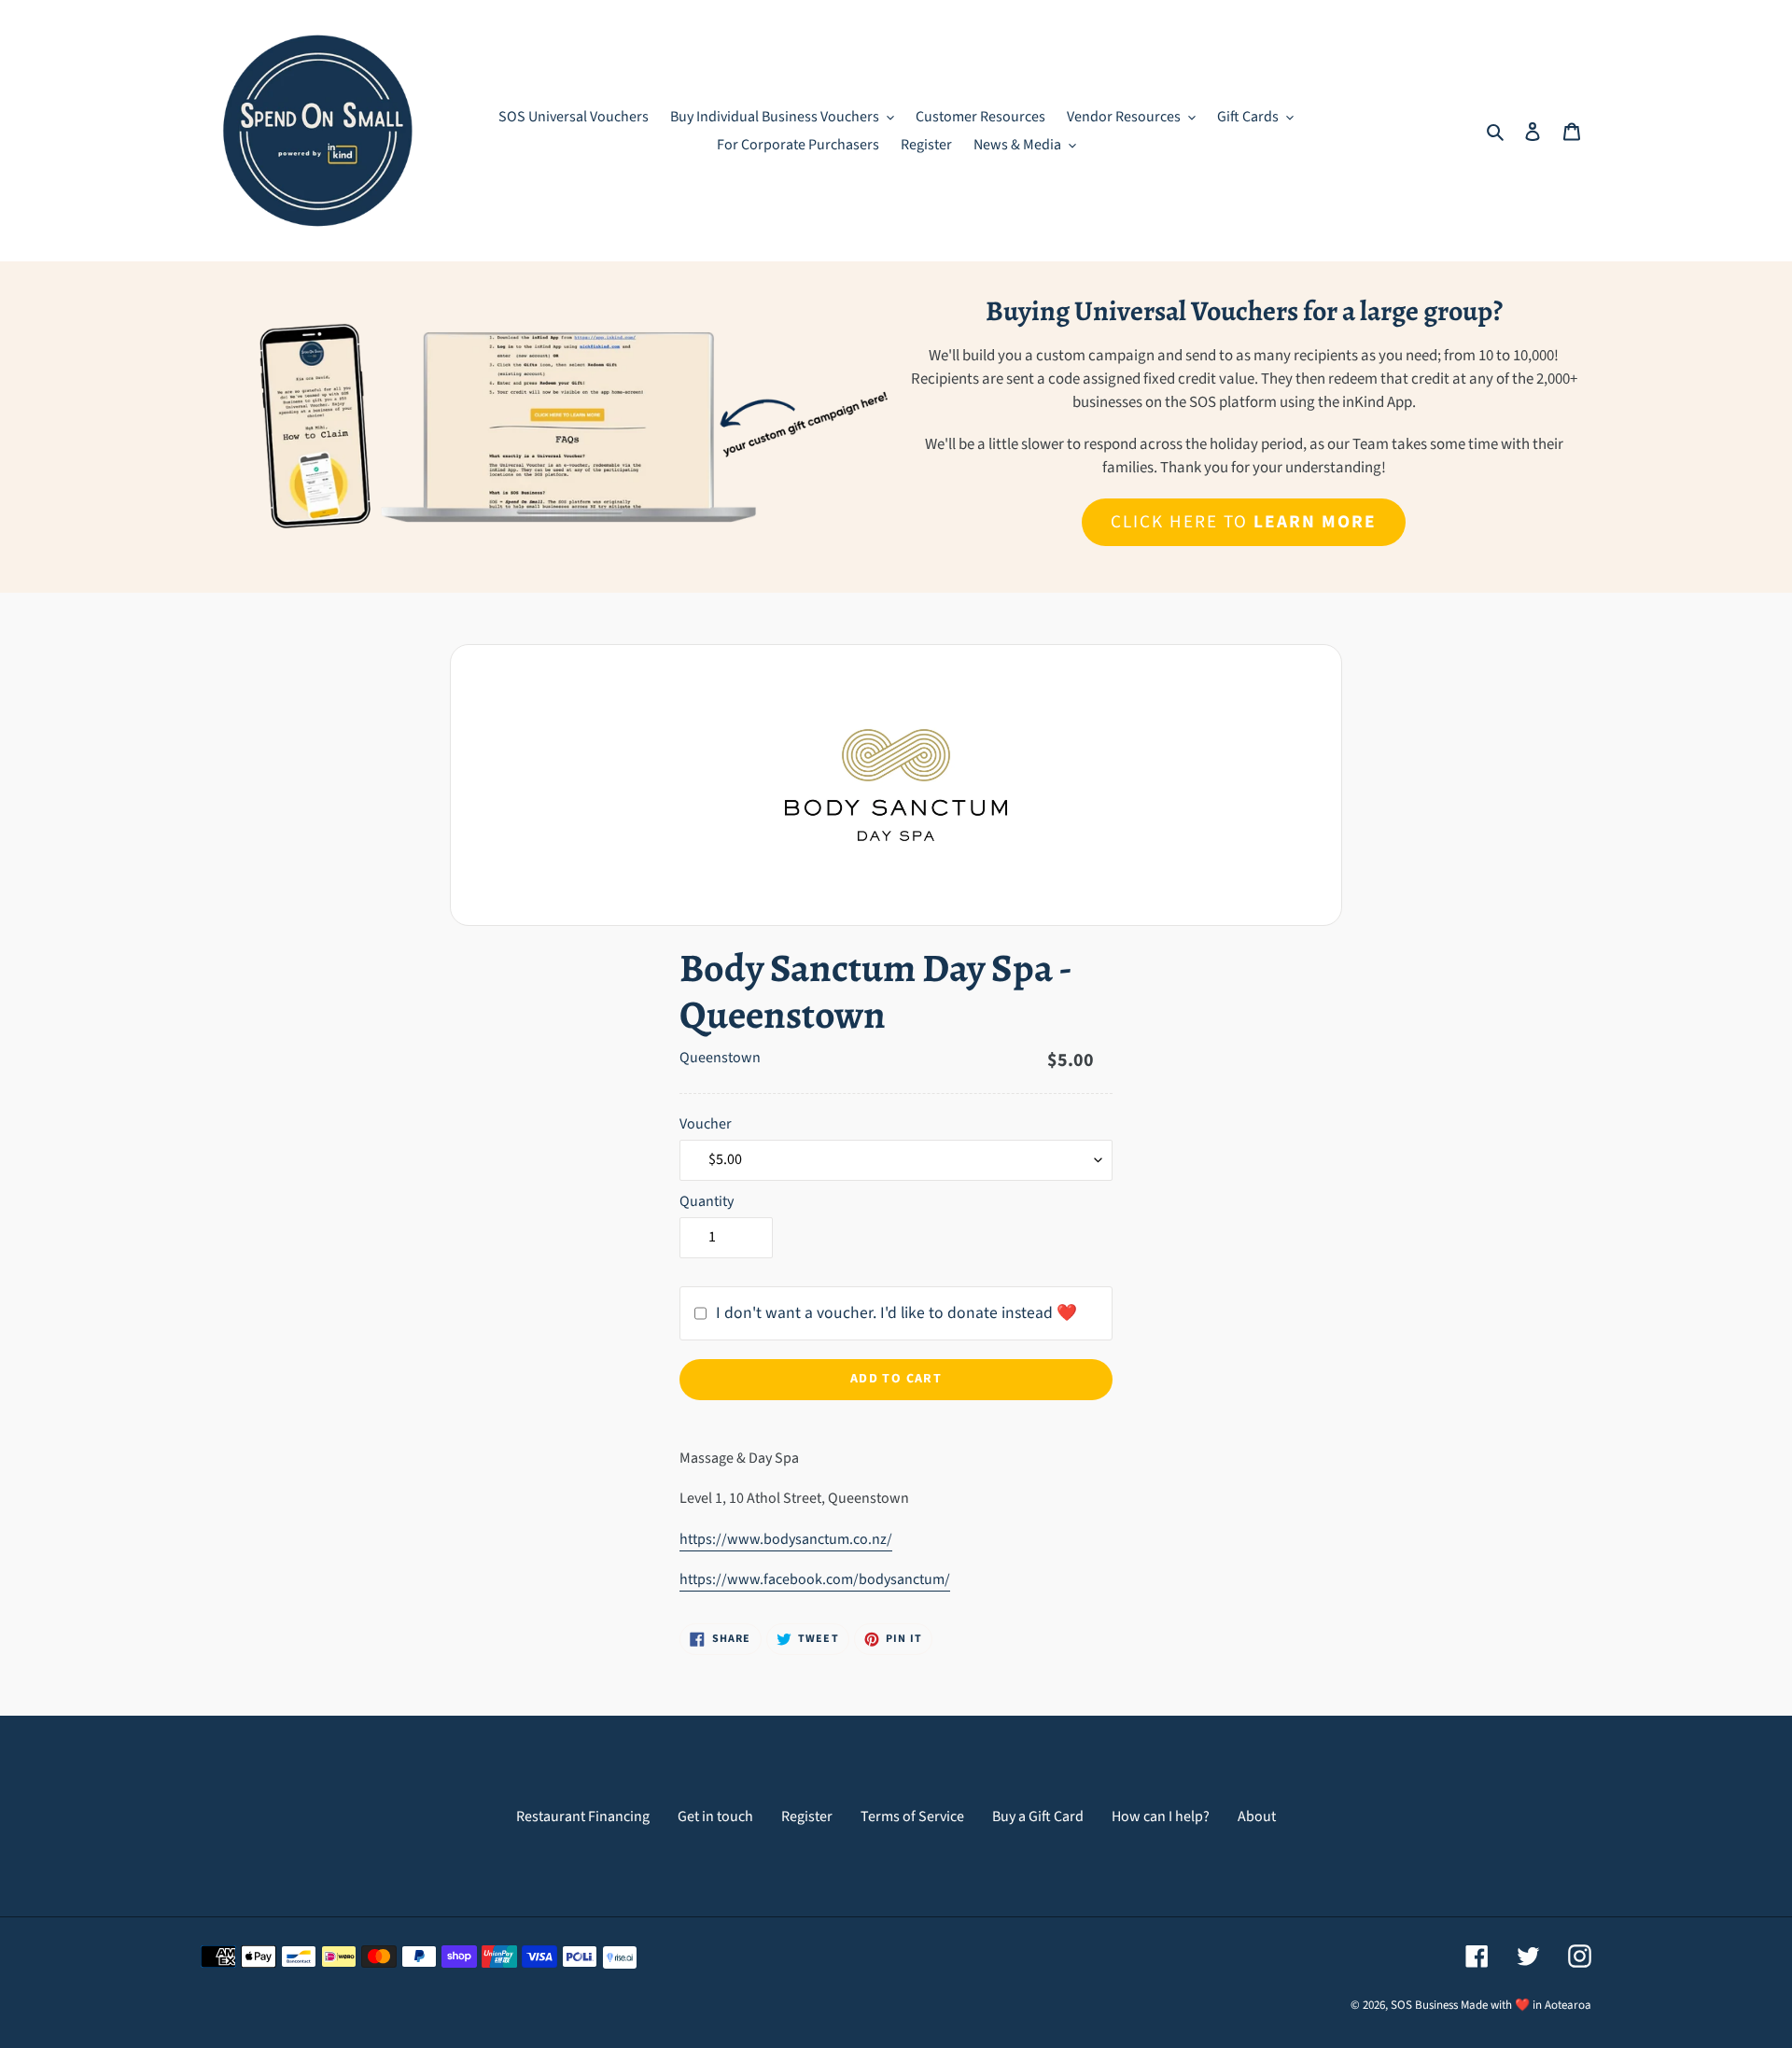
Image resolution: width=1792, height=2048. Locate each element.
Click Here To (1243, 522)
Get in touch (715, 1817)
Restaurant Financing (583, 1817)
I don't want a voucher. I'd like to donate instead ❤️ (896, 1313)
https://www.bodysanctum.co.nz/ (786, 1539)
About (1257, 1817)
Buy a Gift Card (1038, 1817)
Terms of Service (912, 1817)
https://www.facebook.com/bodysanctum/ (815, 1579)
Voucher (706, 1124)
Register (807, 1817)
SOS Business (1424, 2005)
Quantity (707, 1201)
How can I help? (1161, 1817)
